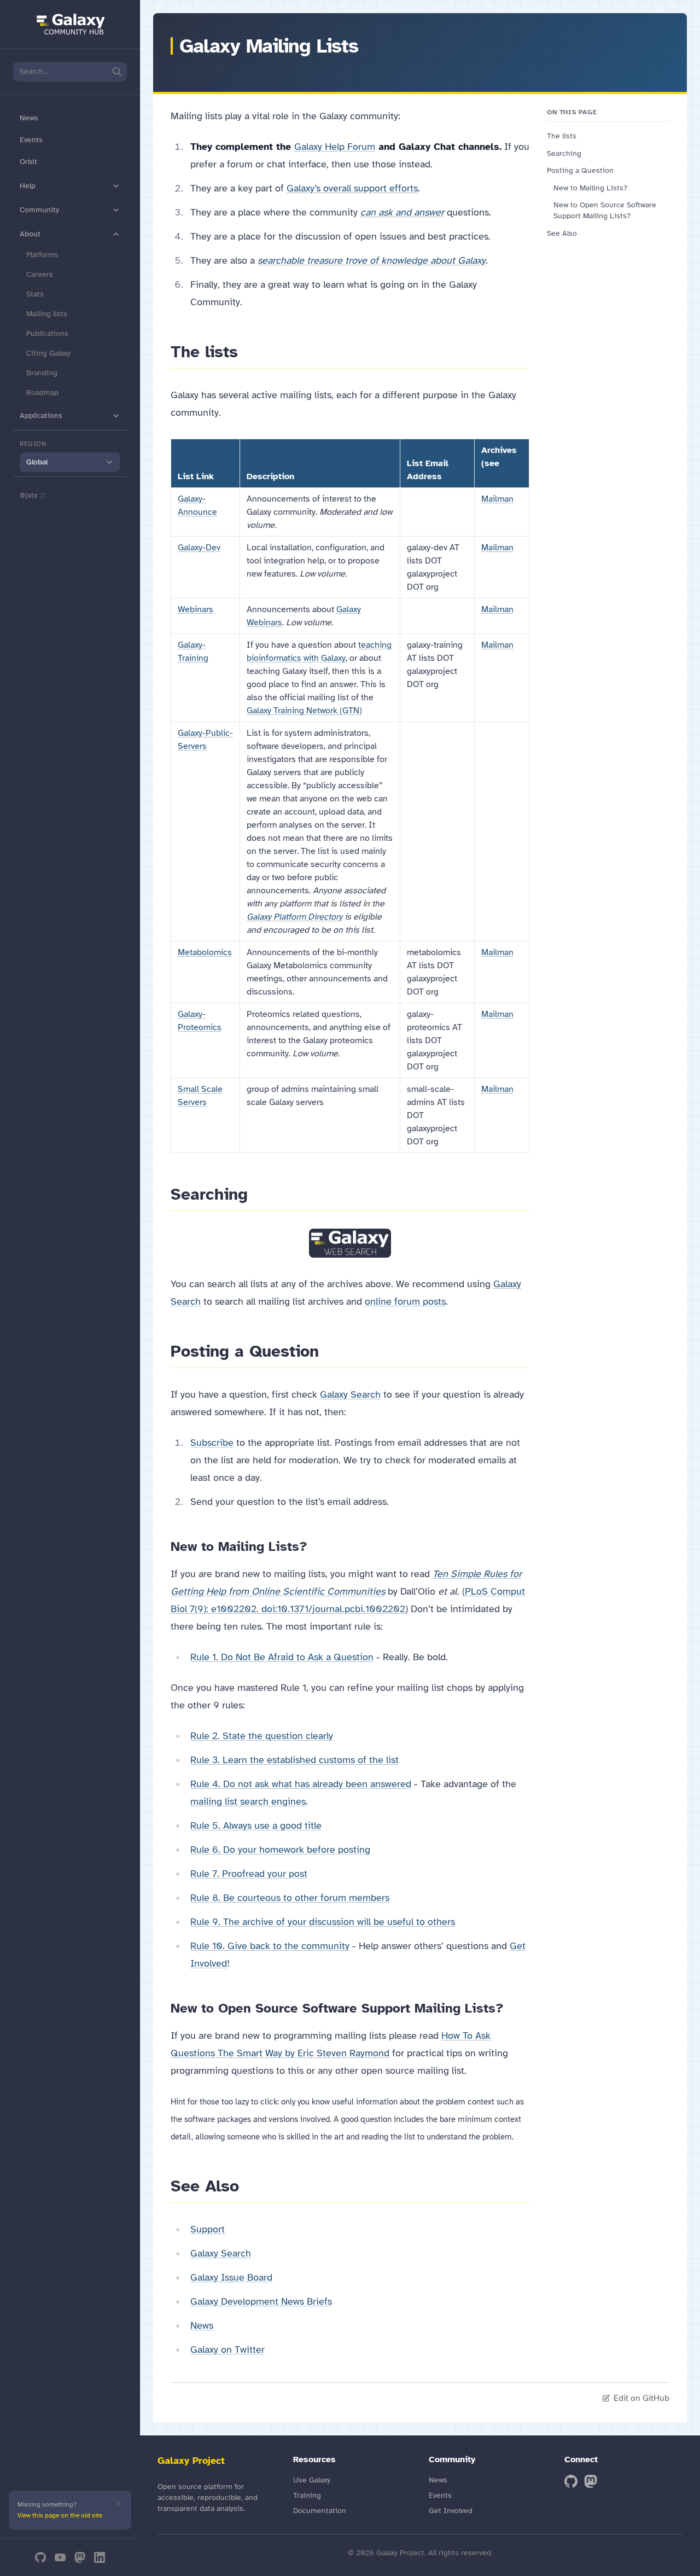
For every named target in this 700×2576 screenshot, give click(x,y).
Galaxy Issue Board (231, 2277)
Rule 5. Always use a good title (256, 1825)
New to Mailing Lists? (590, 188)
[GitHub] (40, 2557)
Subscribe (212, 1443)
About (30, 234)
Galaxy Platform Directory (294, 917)
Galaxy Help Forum (335, 147)
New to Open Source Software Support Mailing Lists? (605, 210)
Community (39, 210)
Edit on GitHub (641, 2398)
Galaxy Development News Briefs (261, 2301)
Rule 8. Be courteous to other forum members (290, 1898)
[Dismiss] (119, 2503)
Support (208, 2229)
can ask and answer (402, 212)
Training (307, 2495)
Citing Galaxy (48, 353)
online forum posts (405, 1301)
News (29, 118)
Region (33, 444)
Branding (42, 373)
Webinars (196, 609)
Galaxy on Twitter (227, 2350)
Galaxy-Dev (199, 548)
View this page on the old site (60, 2515)
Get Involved (451, 2511)
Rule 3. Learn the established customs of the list (294, 1760)
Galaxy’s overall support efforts (352, 188)
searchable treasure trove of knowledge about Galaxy (372, 260)
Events (31, 140)
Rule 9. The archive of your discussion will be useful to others (323, 1922)
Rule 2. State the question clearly (262, 1736)
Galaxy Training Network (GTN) (304, 711)
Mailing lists (47, 314)
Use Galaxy (312, 2480)
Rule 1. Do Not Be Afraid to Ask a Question (282, 1657)
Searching (501, 476)
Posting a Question (580, 170)
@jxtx (28, 495)
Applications (41, 415)
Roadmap (42, 392)
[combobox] (70, 462)
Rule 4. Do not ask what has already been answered (301, 1784)
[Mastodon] (80, 2557)
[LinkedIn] (100, 2557)
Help (28, 186)
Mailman (497, 499)
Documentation (320, 2511)
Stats (35, 294)
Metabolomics (205, 952)
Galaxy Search (350, 1394)
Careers (40, 274)
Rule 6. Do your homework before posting (280, 1850)
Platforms (42, 255)
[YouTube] (60, 2557)
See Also (562, 233)
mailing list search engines (248, 1801)
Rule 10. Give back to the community (270, 1946)
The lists (562, 136)
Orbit (28, 162)
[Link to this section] (248, 352)
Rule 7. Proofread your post (249, 1874)
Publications (47, 333)
